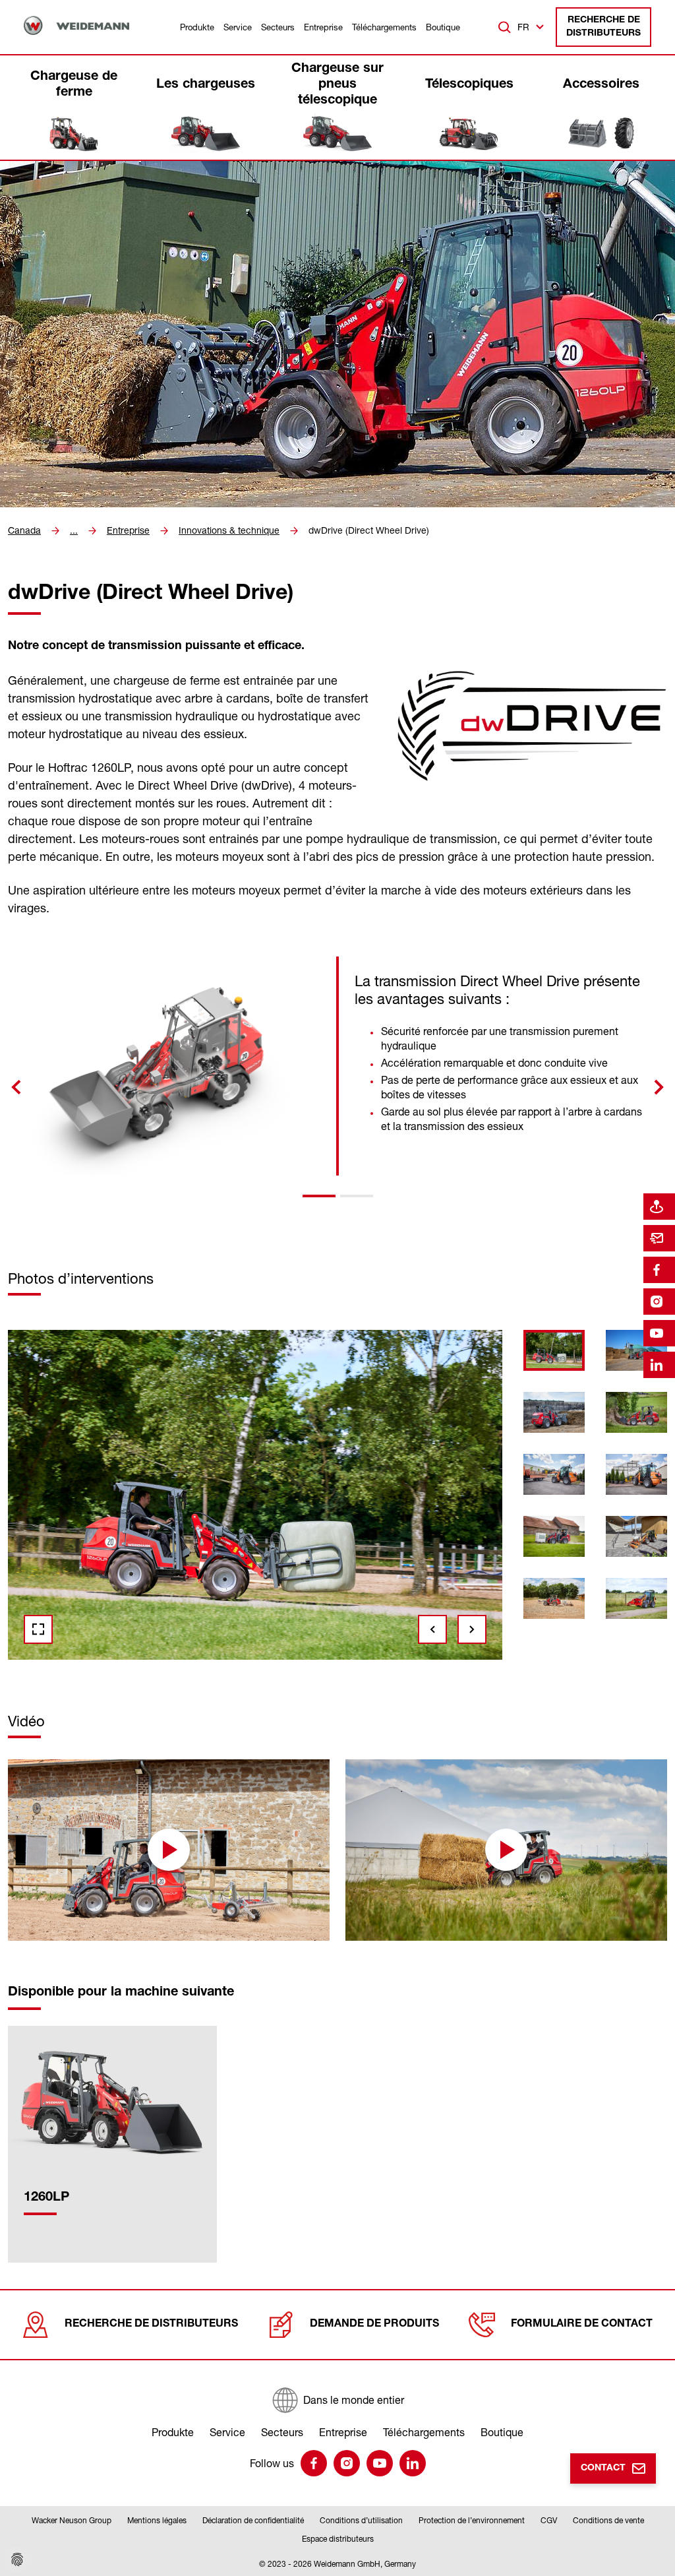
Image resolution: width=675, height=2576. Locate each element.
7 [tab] (242, 1665)
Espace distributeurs (338, 2539)
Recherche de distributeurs (603, 27)
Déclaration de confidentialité (253, 2520)
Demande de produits (374, 2325)
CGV (549, 2520)
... (74, 530)
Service (238, 27)
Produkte (197, 27)
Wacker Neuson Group (72, 2520)
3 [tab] (92, 1665)
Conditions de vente (608, 2520)
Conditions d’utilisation (361, 2520)
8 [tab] (279, 1665)
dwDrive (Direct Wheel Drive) (369, 530)
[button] (169, 1850)
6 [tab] (204, 1665)
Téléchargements (384, 27)
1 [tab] (319, 1196)
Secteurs (278, 27)
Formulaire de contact (582, 2325)
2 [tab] (357, 1196)
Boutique (443, 27)
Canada (24, 530)
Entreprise (323, 27)
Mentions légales (157, 2520)
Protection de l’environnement (472, 2520)
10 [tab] (355, 1665)
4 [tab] (129, 1665)
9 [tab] (317, 1665)
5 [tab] (167, 1665)
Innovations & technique (229, 530)
